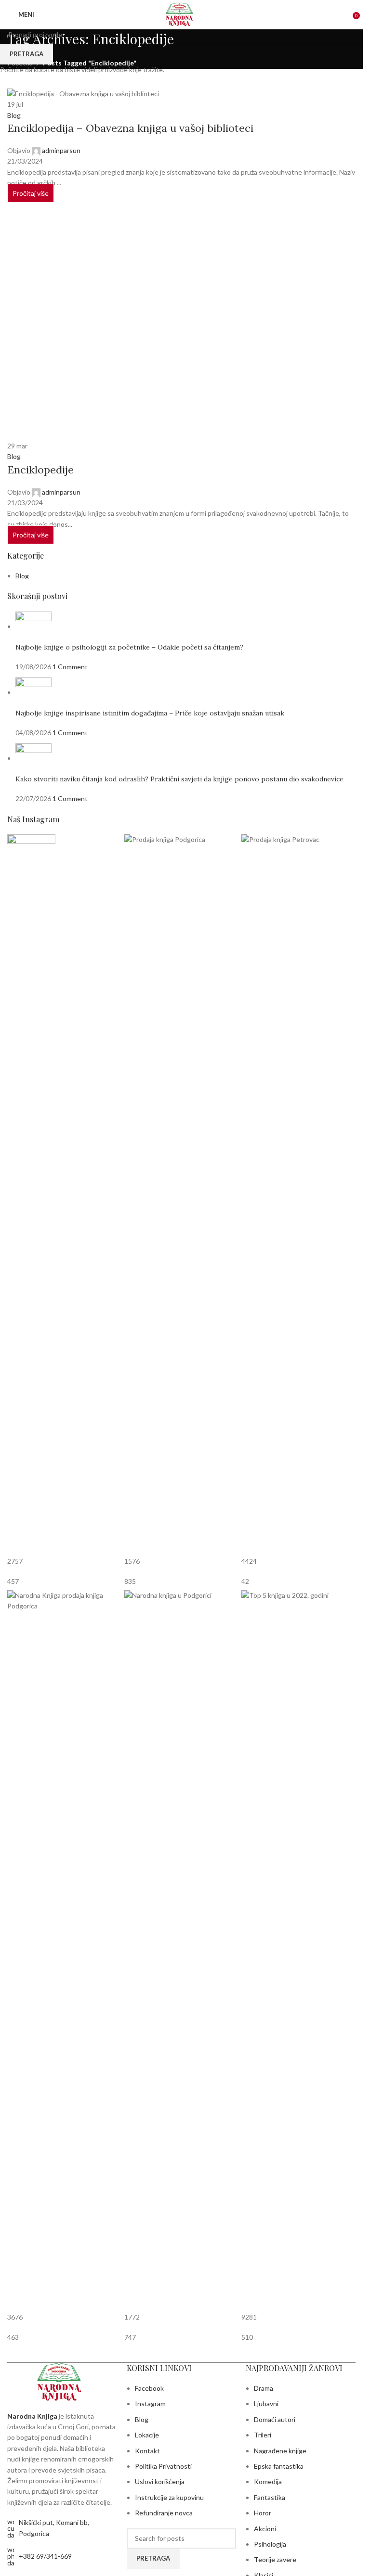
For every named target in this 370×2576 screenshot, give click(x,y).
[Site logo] (181, 14)
